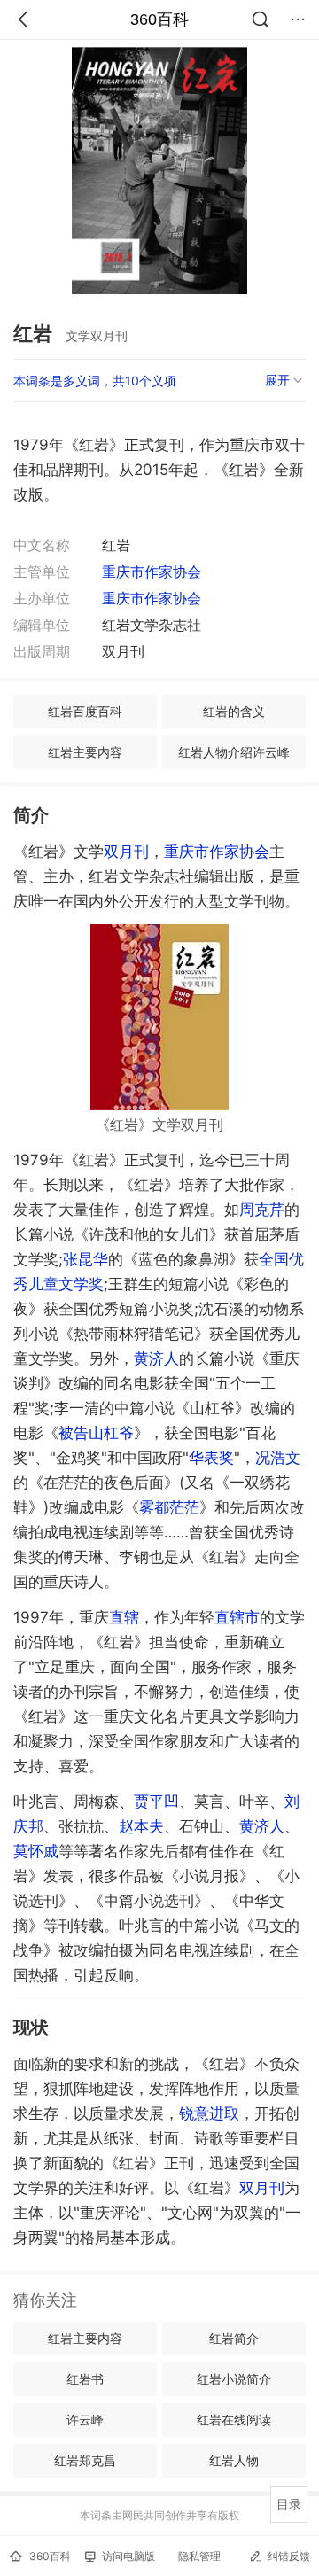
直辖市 (237, 1617)
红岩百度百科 (85, 711)
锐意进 (209, 2113)
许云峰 (85, 2420)
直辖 (124, 1617)
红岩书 (85, 2379)
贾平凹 (156, 1802)
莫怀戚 (36, 1851)
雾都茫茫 (169, 1507)
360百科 (159, 19)
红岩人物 (234, 2460)
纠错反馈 (289, 2556)
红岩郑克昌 (85, 2460)
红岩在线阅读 (234, 2420)
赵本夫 (141, 1826)
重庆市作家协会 (152, 572)
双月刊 (126, 852)
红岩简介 (234, 2338)
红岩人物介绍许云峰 (234, 752)
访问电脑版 (128, 2556)
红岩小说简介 (234, 2379)
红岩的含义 (234, 711)
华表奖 (211, 1458)
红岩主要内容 (85, 752)
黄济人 (156, 1358)
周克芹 (262, 1210)
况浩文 (278, 1458)
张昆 (86, 1259)
